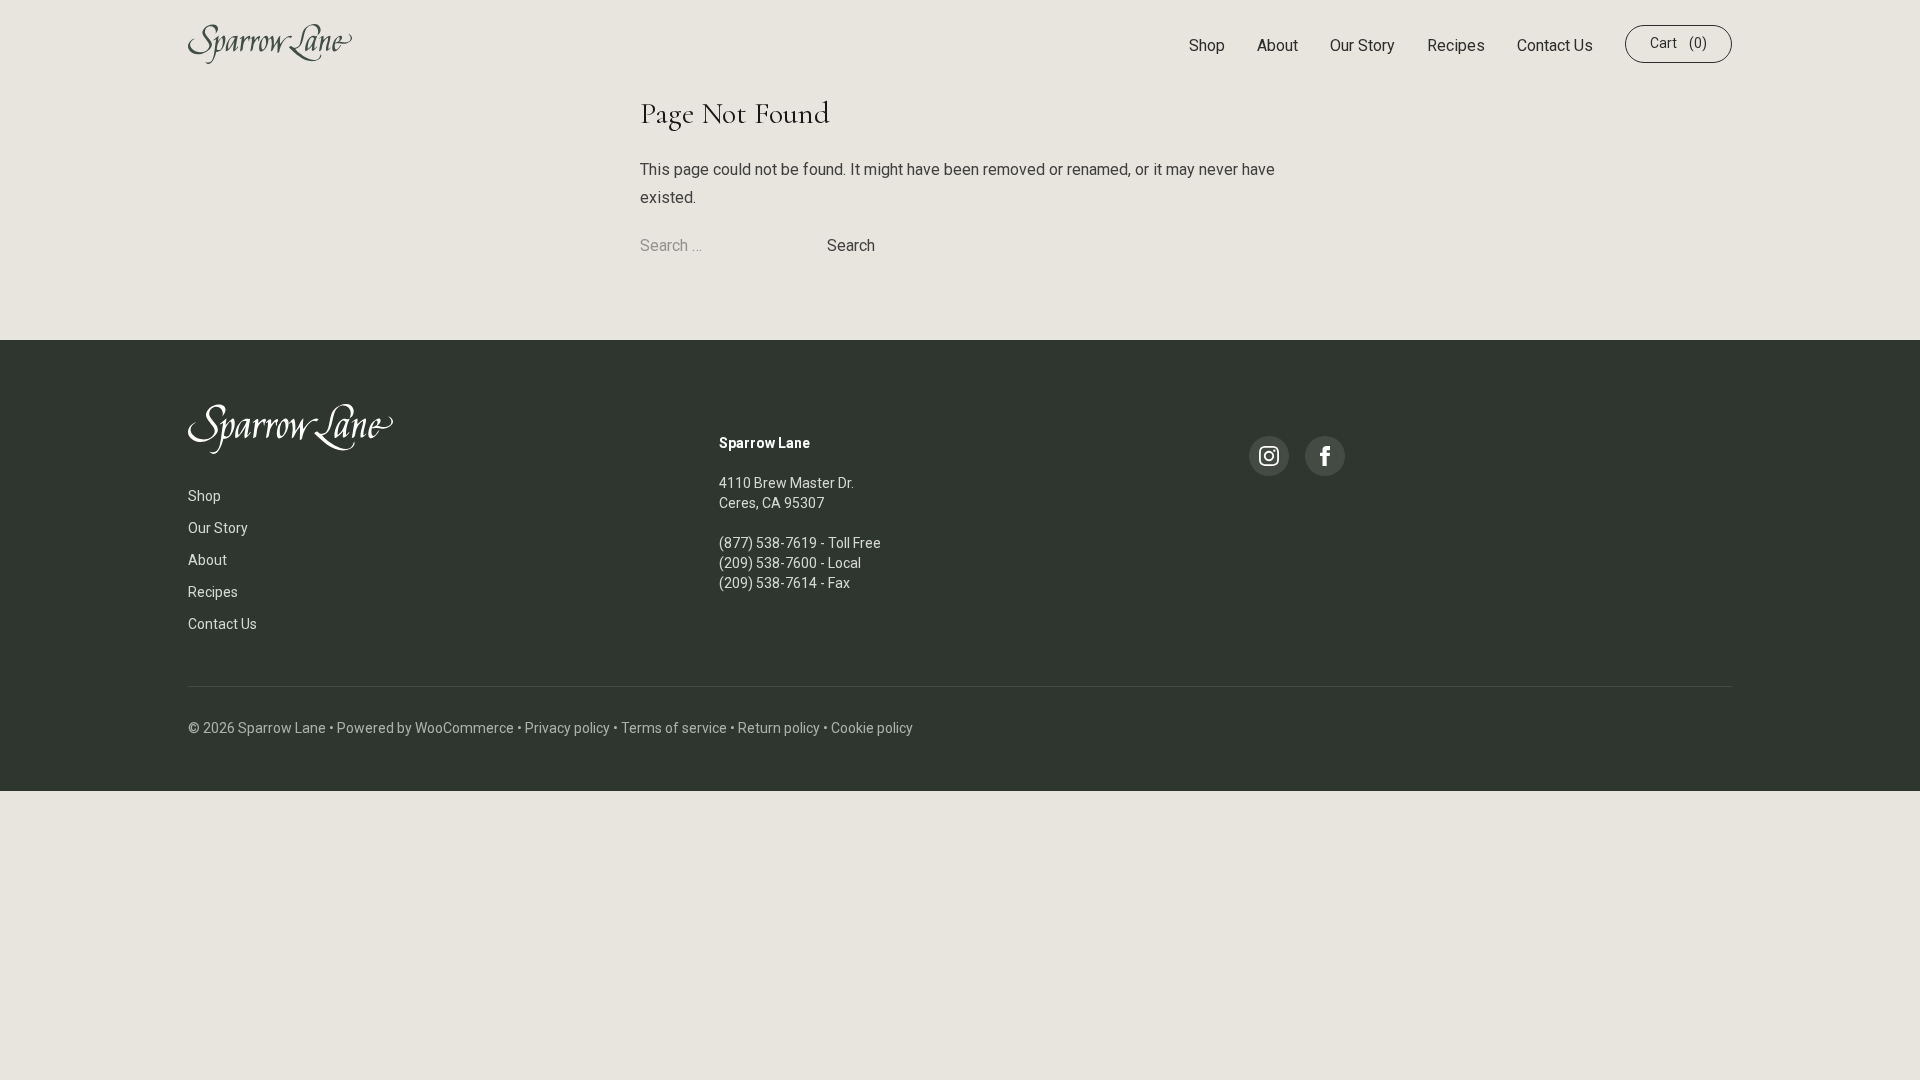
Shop (1207, 45)
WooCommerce (464, 728)
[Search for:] (733, 245)
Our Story (1362, 45)
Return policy (779, 728)
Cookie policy (872, 728)
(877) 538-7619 (768, 543)
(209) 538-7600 (768, 563)
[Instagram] (1269, 456)
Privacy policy (567, 728)
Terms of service (674, 728)
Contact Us (1555, 45)
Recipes (1456, 45)
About (1277, 45)
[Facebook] (1325, 456)
